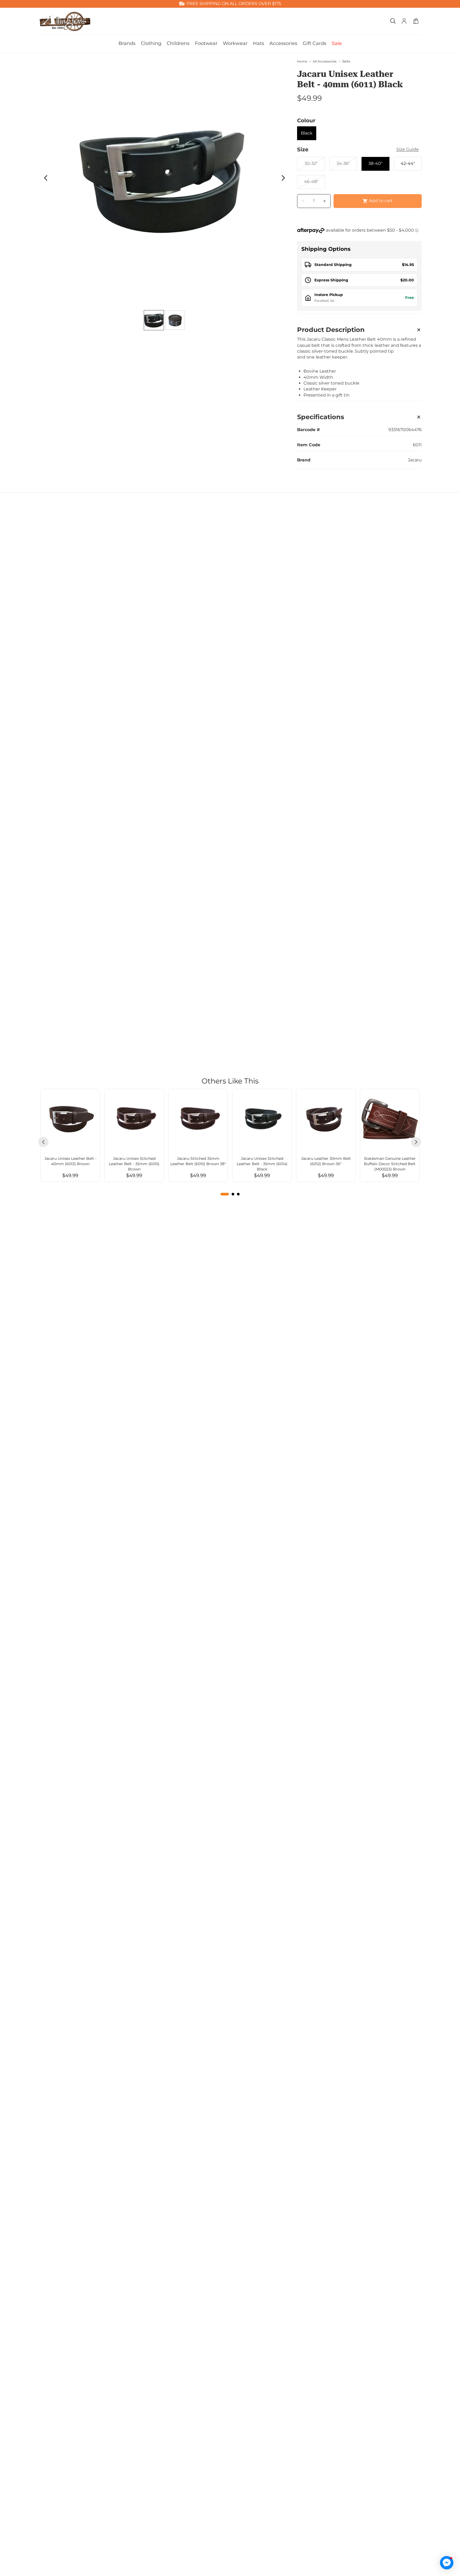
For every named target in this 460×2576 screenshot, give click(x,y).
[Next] (416, 1142)
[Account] (404, 21)
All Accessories (325, 61)
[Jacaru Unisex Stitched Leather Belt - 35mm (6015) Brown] (134, 1119)
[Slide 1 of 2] (154, 320)
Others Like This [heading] (230, 1081)
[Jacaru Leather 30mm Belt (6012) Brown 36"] (326, 1119)
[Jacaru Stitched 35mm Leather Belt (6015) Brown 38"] (198, 1119)
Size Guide (408, 149)
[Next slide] (285, 179)
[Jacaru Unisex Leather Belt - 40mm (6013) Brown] (70, 1119)
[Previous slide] (44, 179)
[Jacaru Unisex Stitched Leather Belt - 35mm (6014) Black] (262, 1119)
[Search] (393, 21)
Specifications (321, 417)
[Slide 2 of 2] (175, 320)
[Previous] (43, 1142)
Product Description (331, 330)
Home (302, 61)
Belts (346, 61)
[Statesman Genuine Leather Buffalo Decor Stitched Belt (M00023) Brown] (390, 1119)
